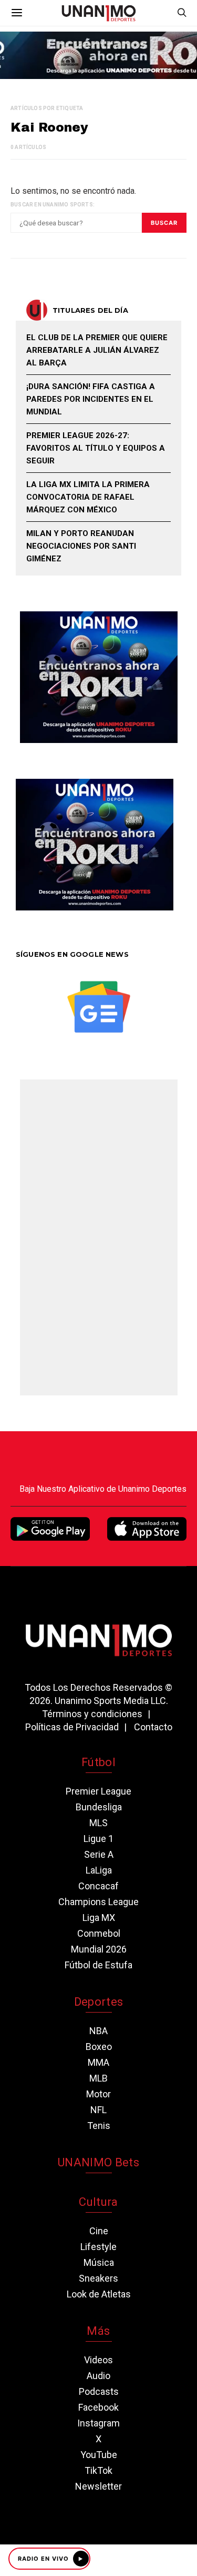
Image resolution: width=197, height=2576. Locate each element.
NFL (98, 2110)
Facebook (98, 2407)
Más (98, 2331)
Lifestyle (98, 2247)
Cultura (98, 2202)
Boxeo (99, 2047)
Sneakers (98, 2278)
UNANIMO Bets (98, 2162)
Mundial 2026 (99, 1949)
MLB (98, 2078)
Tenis (99, 2126)
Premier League (98, 1791)
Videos (98, 2360)
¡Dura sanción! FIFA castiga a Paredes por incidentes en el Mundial (91, 399)
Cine (99, 2231)
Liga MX (99, 1918)
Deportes (99, 2002)
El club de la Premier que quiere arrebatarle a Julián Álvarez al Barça (97, 350)
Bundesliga (99, 1807)
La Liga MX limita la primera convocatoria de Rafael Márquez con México (88, 497)
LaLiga (99, 1870)
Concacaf (98, 1886)
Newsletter (98, 2486)
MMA (98, 2062)
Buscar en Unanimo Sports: (53, 205)
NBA (98, 2031)
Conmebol (99, 1933)
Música (99, 2262)
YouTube (99, 2455)
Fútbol (98, 1762)
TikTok (98, 2470)
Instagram (98, 2423)
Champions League (98, 1902)
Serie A (99, 1854)
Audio (98, 2376)
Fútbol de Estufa (98, 1965)
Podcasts (99, 2391)
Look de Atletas (99, 2294)
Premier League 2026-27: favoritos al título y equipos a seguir (96, 448)
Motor (98, 2094)
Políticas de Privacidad (72, 1727)
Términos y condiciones (92, 1714)
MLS (98, 1823)
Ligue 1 (98, 1839)
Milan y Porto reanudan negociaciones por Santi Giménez (81, 546)
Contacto (153, 1727)
